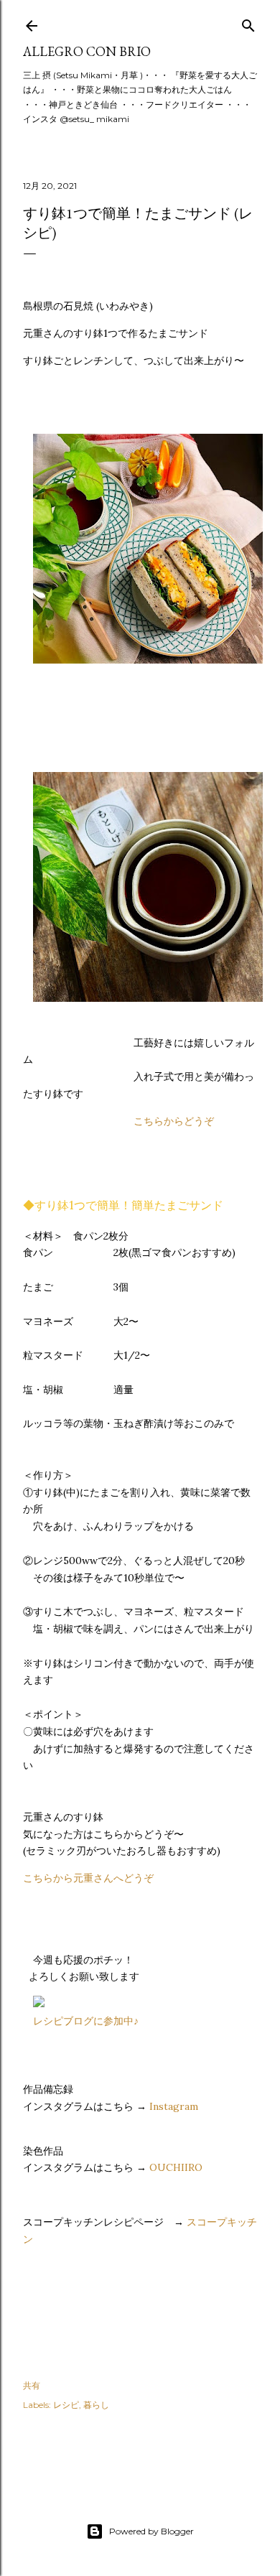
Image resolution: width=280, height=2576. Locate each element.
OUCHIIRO (176, 2167)
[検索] (248, 23)
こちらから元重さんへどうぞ (88, 1878)
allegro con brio (87, 51)
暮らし (96, 2405)
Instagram (174, 2106)
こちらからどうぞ (174, 1121)
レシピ (66, 2405)
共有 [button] (32, 2385)
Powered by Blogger (151, 2531)
